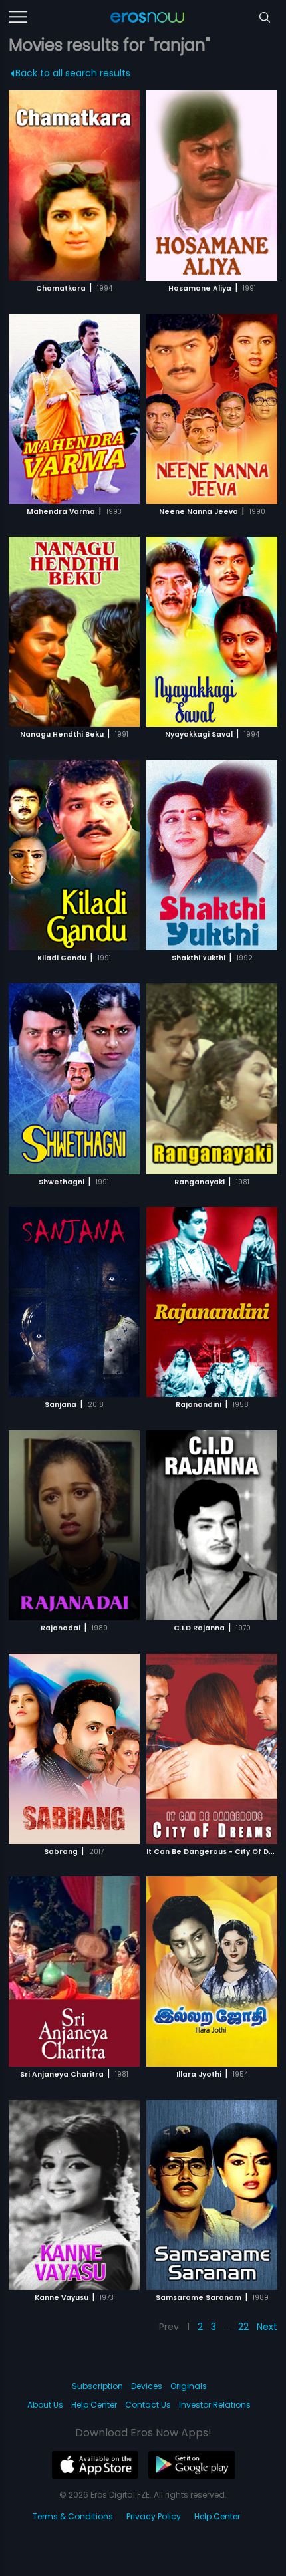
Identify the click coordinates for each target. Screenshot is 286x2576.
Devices (147, 2386)
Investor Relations (215, 2405)
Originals (189, 2386)
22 (243, 2327)
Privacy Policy (154, 2516)
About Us (45, 2405)
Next (267, 2327)
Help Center (94, 2405)
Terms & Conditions (73, 2516)
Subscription (97, 2386)
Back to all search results (73, 73)
